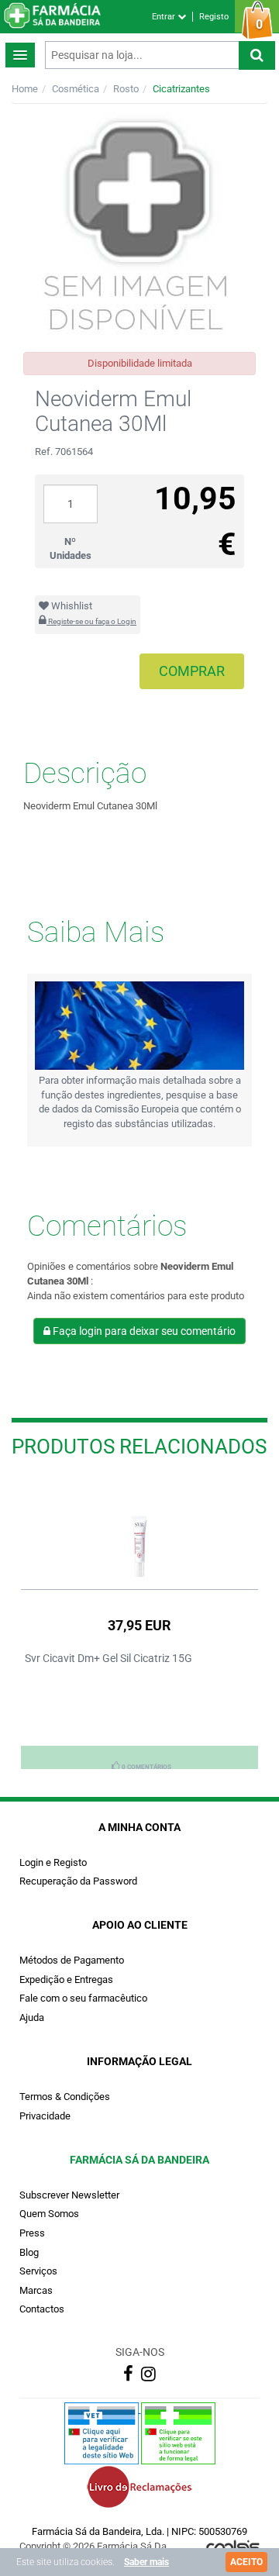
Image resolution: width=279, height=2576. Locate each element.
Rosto (126, 89)
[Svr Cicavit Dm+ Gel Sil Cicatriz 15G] (139, 1529)
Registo (214, 17)
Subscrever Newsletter (69, 2195)
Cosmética (76, 89)
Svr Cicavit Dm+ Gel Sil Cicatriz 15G (108, 1658)
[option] (139, 1623)
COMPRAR (192, 671)
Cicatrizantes (181, 89)
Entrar (165, 17)
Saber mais (146, 2562)
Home (25, 89)
